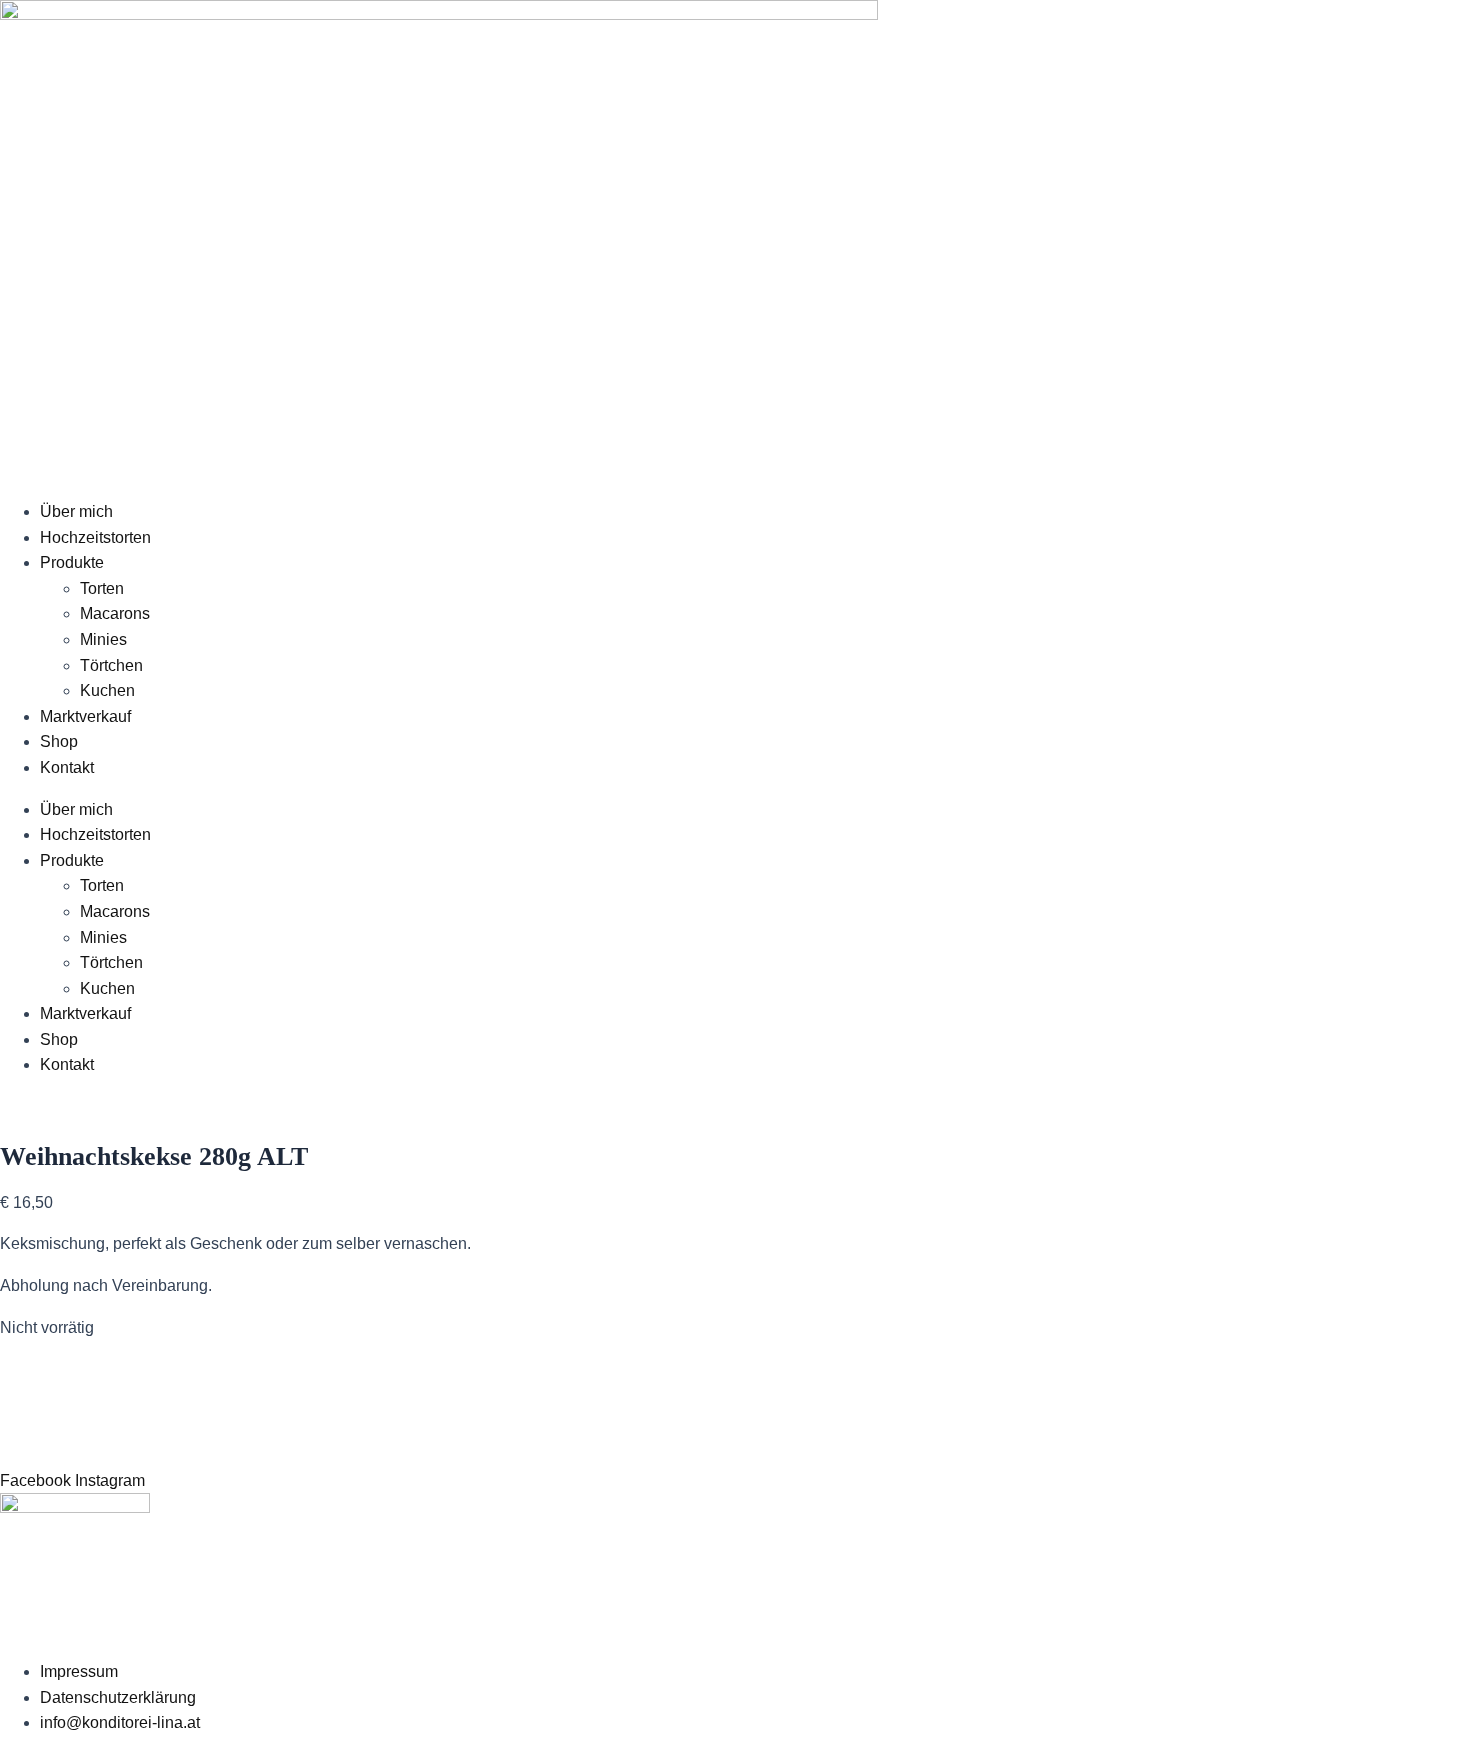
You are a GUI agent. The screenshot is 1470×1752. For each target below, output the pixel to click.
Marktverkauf (85, 716)
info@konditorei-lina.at (120, 1722)
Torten (102, 588)
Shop (59, 741)
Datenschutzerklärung (118, 1697)
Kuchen (107, 690)
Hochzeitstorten (95, 537)
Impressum (79, 1671)
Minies (103, 639)
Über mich (76, 511)
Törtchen (111, 665)
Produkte (72, 562)
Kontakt (67, 767)
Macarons (115, 613)
